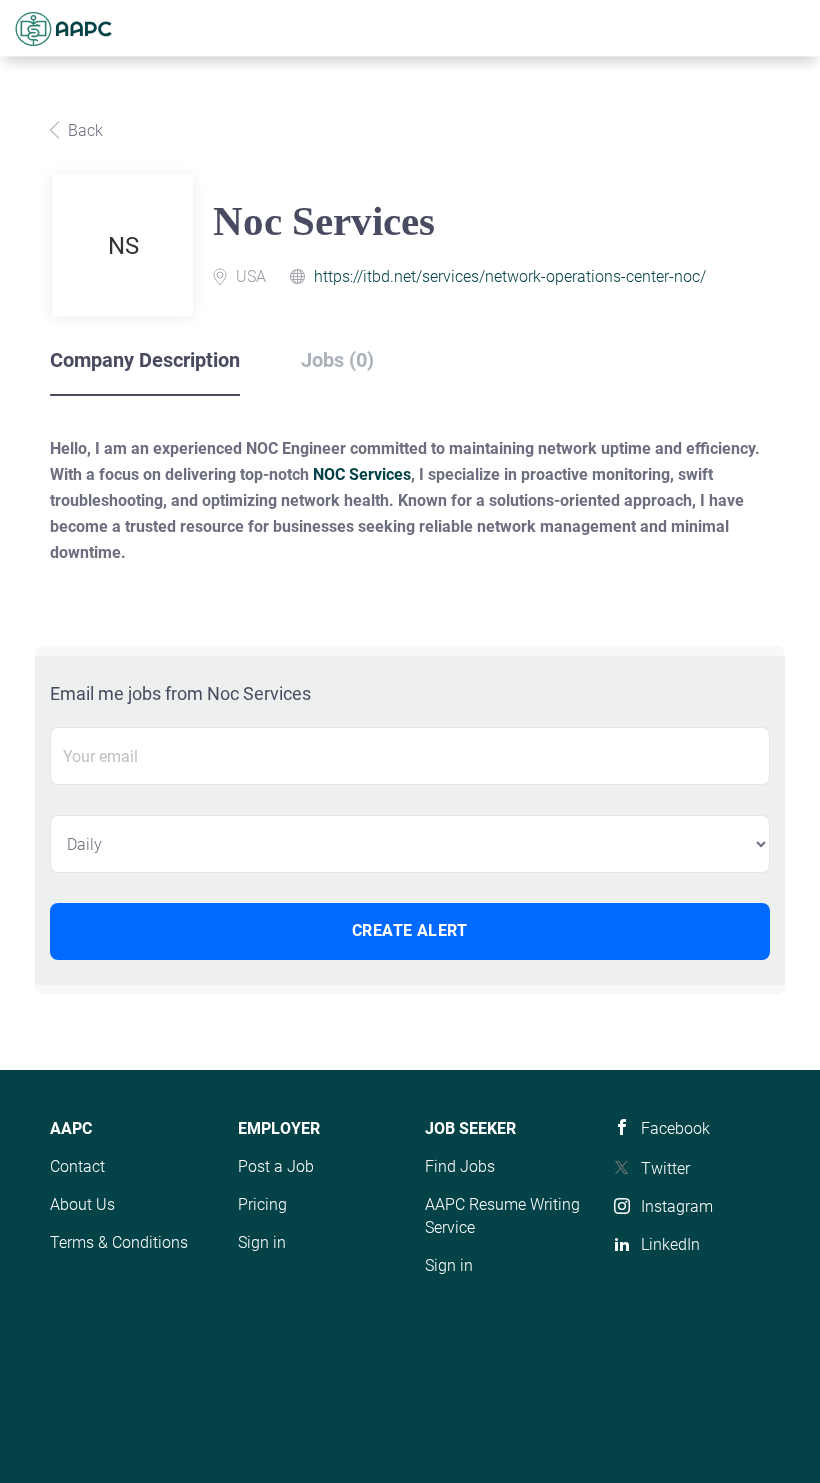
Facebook (675, 1128)
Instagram (677, 1206)
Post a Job (276, 1166)
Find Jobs (460, 1166)
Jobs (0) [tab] (337, 360)
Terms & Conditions (119, 1242)
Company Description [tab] (145, 360)
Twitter (665, 1168)
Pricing (262, 1204)
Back (83, 130)
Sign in (262, 1242)
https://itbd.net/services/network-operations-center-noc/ (510, 276)
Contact (77, 1166)
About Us (82, 1204)
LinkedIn (670, 1244)
